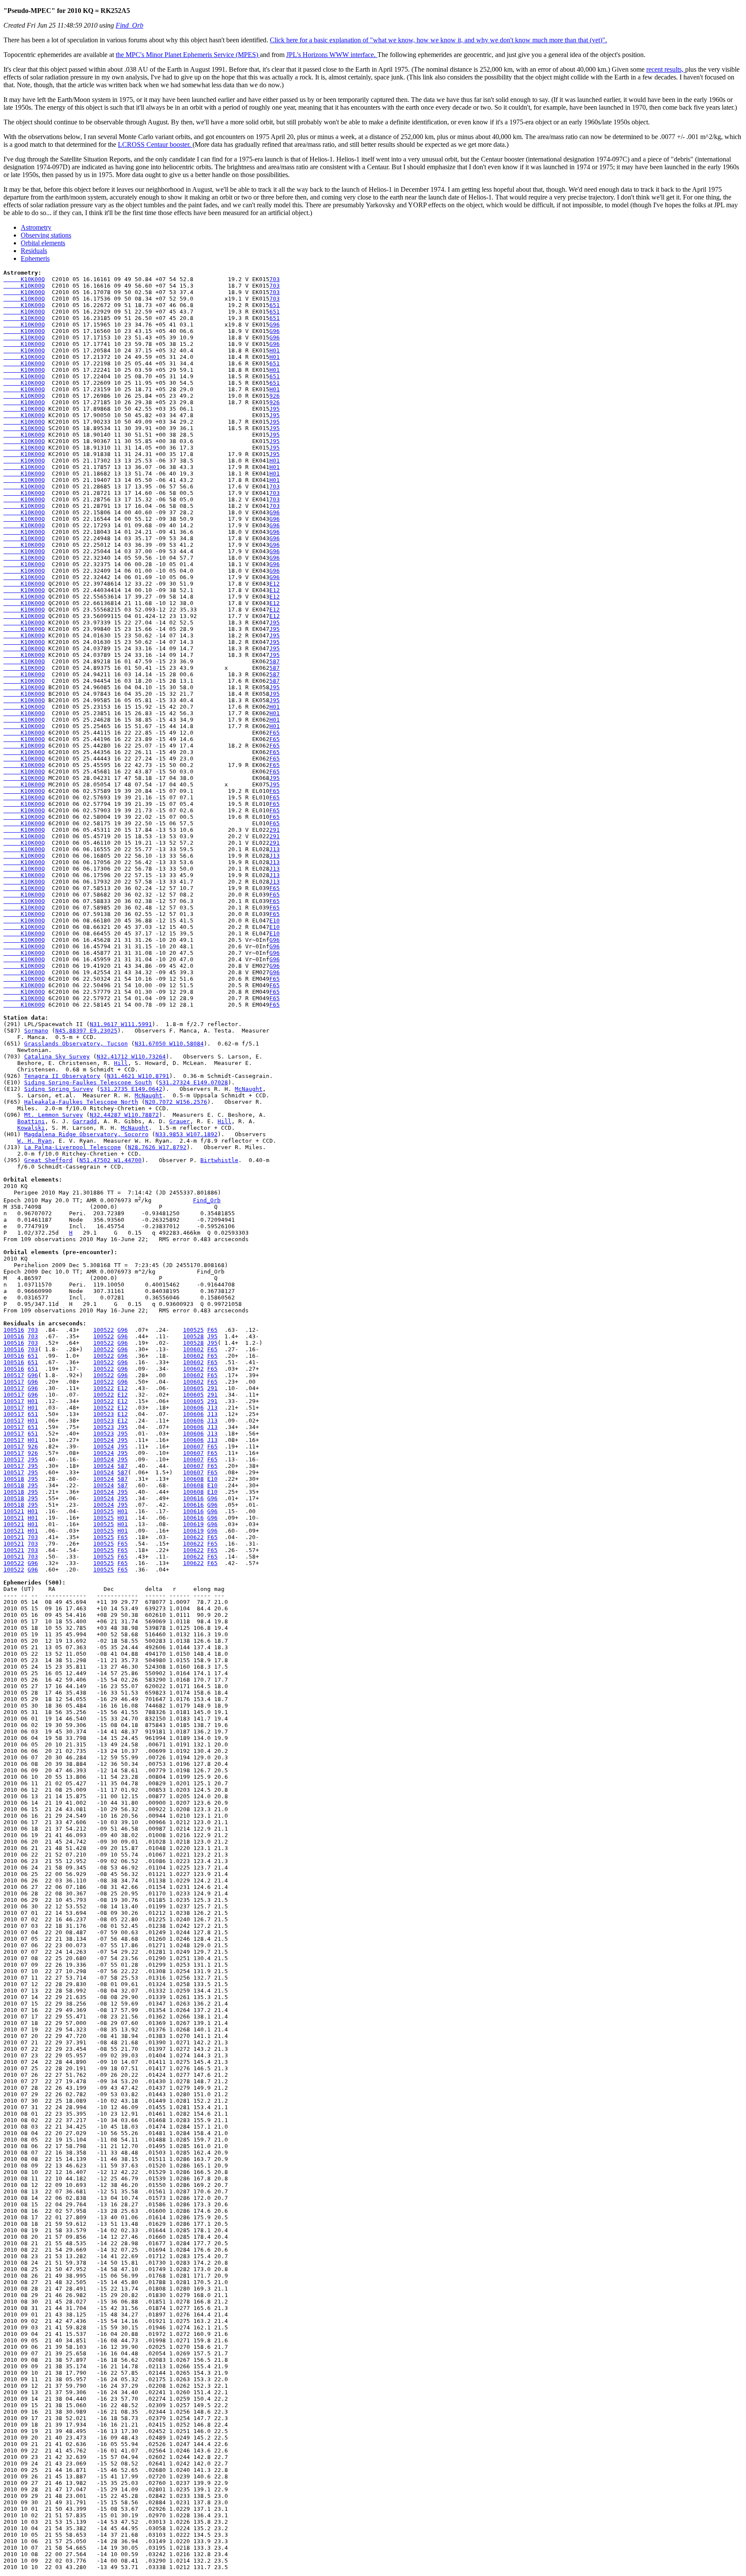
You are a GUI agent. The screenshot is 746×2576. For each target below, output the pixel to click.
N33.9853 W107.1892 (186, 1134)
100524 (104, 1440)
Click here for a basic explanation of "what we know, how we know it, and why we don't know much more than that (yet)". (438, 40)
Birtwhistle (219, 1160)
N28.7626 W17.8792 (157, 1147)
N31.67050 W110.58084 (169, 1044)
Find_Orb (130, 25)
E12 (275, 584)
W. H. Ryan (35, 1141)
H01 (275, 350)
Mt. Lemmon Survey (54, 1115)
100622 (193, 1537)
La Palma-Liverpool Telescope (73, 1147)
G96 (275, 325)
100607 (193, 1446)
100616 (193, 1498)
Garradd (85, 1121)
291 (275, 830)
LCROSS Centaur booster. (155, 144)
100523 (104, 1414)
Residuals (34, 251)
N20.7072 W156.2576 (176, 1102)
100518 (14, 1479)
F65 (275, 733)
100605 (193, 1388)
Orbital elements (43, 243)
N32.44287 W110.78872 (124, 1115)
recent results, (666, 69)
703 (275, 279)
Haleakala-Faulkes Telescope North (81, 1102)
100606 (193, 1408)
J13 (275, 849)
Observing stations (46, 235)
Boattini (31, 1121)
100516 (14, 1330)
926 (275, 396)
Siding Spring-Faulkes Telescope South (88, 1082)
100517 (14, 1375)
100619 (193, 1524)
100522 (104, 1330)
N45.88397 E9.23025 (86, 1031)
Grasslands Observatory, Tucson (76, 1044)
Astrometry (36, 227)
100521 (14, 1511)
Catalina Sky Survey (57, 1057)
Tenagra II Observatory (62, 1076)
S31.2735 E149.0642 (131, 1089)
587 (275, 661)
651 (275, 305)
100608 (193, 1479)
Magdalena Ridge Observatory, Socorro (86, 1134)
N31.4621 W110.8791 (138, 1076)
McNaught (249, 1089)
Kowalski (31, 1128)
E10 (275, 920)
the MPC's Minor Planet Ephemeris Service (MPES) (188, 55)
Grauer (180, 1121)
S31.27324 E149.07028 (193, 1082)
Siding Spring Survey (59, 1089)
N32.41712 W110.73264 (131, 1057)
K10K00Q (24, 279)
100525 (193, 1330)
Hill (121, 1063)
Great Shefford (48, 1160)
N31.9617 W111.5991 (121, 1024)
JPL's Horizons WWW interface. (332, 55)
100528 (193, 1336)
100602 (193, 1349)
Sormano (36, 1031)
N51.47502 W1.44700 (111, 1160)
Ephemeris (35, 258)
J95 (275, 409)
